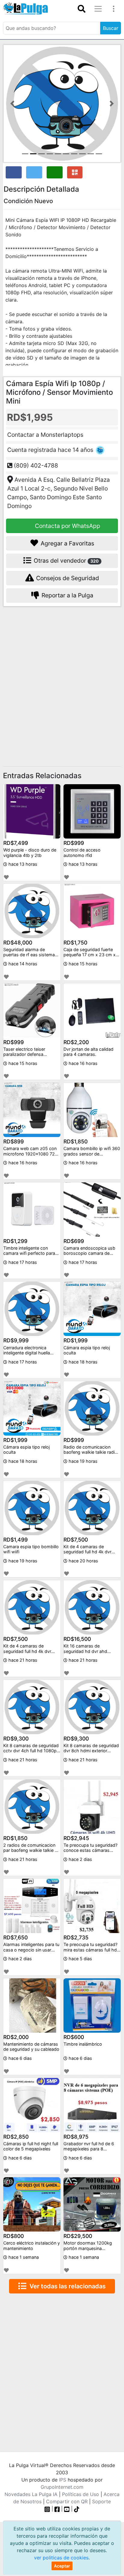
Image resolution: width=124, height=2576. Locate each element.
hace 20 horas (83, 1561)
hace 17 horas (22, 1262)
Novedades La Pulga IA (31, 2494)
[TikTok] (77, 2509)
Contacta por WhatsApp (67, 526)
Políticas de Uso (81, 2494)
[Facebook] (57, 2509)
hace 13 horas (22, 864)
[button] (12, 104)
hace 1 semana (23, 2257)
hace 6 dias (20, 2058)
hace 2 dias (80, 1859)
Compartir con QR (67, 2501)
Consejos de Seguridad (67, 578)
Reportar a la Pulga (67, 595)
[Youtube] (67, 2509)
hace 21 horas (22, 1660)
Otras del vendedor (65, 561)
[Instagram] (48, 2509)
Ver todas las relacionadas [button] (66, 2286)
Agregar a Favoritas (67, 543)
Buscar (111, 28)
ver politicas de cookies (61, 2558)
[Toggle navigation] (82, 9)
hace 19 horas (82, 1461)
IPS (63, 2480)
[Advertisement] (62, 678)
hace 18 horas (82, 1362)
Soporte (101, 2501)
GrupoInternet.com (62, 2487)
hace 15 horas (82, 964)
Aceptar (62, 2566)
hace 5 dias (80, 1959)
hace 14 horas (22, 964)
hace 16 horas (82, 1063)
